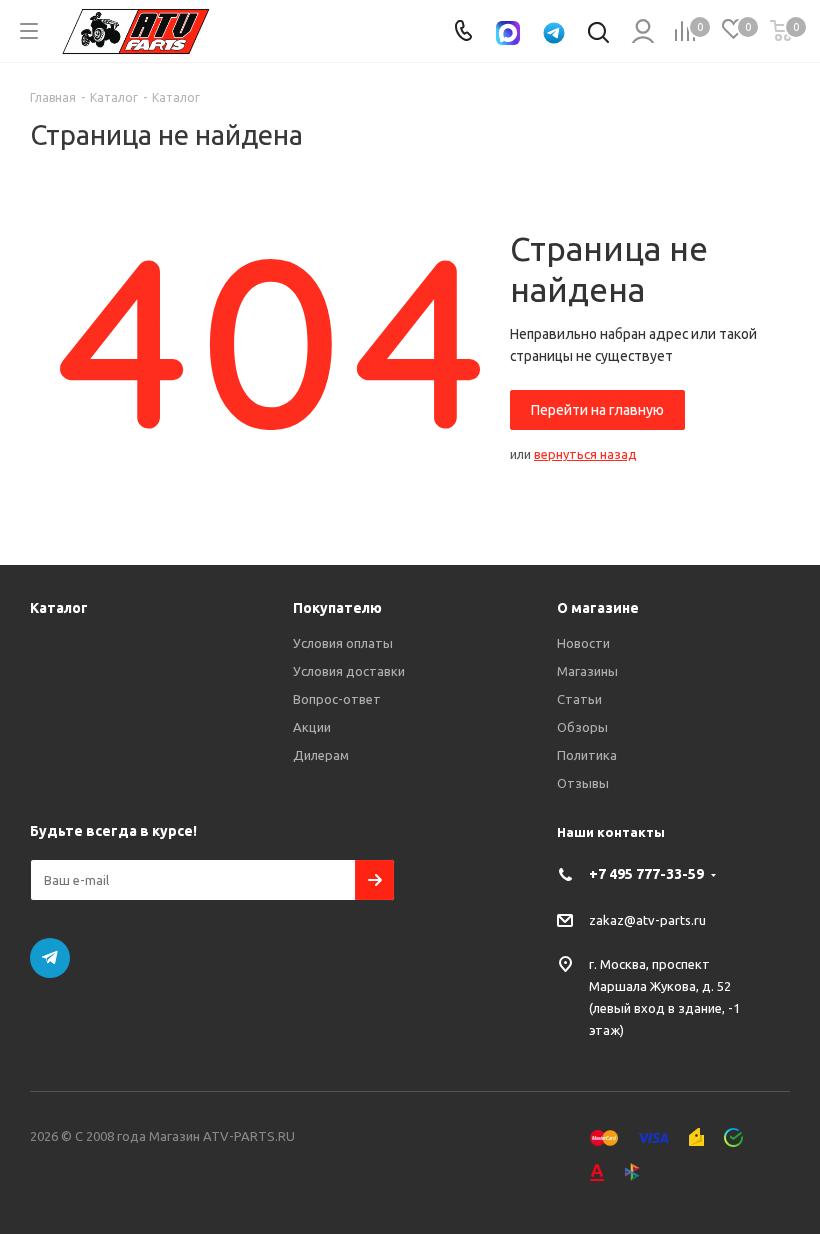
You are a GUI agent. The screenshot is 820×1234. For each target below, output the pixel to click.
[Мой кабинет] (641, 31)
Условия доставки (349, 671)
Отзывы (583, 783)
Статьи (579, 699)
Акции (312, 727)
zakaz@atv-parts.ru (647, 920)
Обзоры (582, 727)
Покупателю (337, 608)
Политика (587, 755)
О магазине (598, 608)
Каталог (59, 608)
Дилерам (321, 755)
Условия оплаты (343, 643)
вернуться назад (585, 454)
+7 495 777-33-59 (646, 874)
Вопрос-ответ (337, 699)
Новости (583, 643)
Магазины (587, 671)
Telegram (50, 958)
